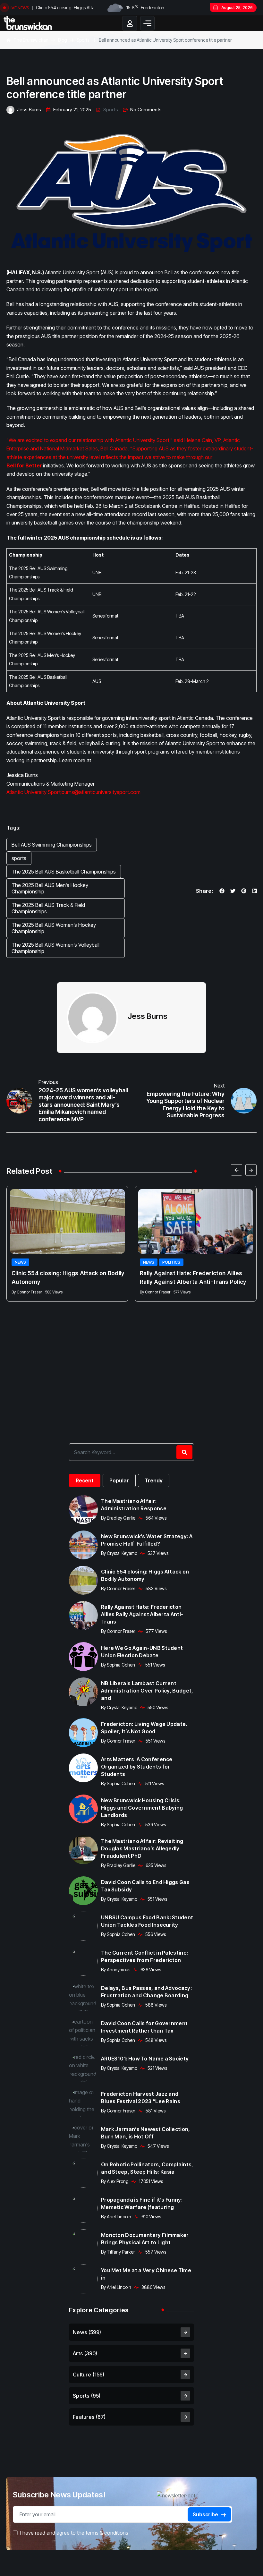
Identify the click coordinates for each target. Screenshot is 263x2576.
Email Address (72, 1250)
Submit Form (132, 1307)
